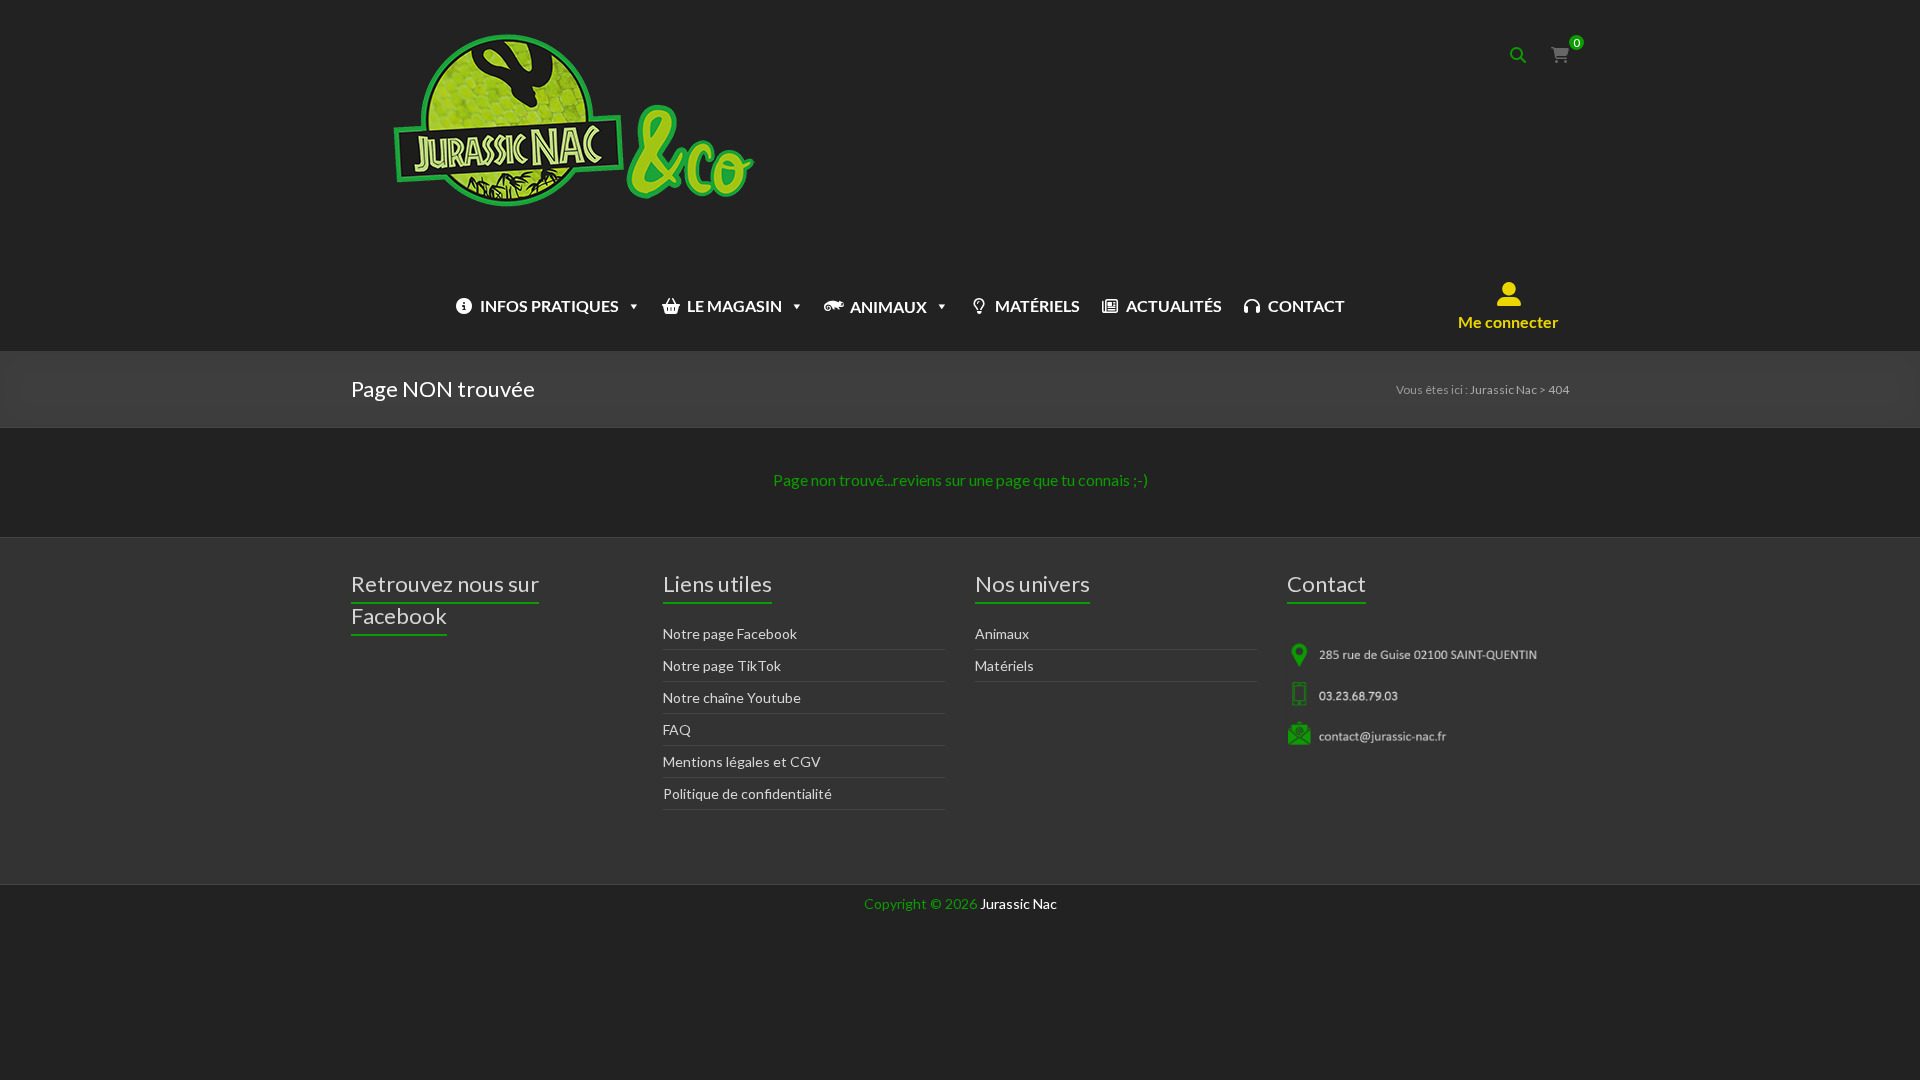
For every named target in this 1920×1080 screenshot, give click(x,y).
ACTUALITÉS (1174, 305)
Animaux (1002, 633)
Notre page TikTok (722, 665)
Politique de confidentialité (747, 793)
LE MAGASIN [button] (734, 305)
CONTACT (1306, 305)
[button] (1508, 306)
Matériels (1004, 665)
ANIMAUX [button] (888, 306)
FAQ (677, 729)
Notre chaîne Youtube (732, 697)
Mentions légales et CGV (742, 761)
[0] (1560, 55)
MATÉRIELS (1037, 305)
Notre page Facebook (730, 633)
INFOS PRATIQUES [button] (549, 305)
